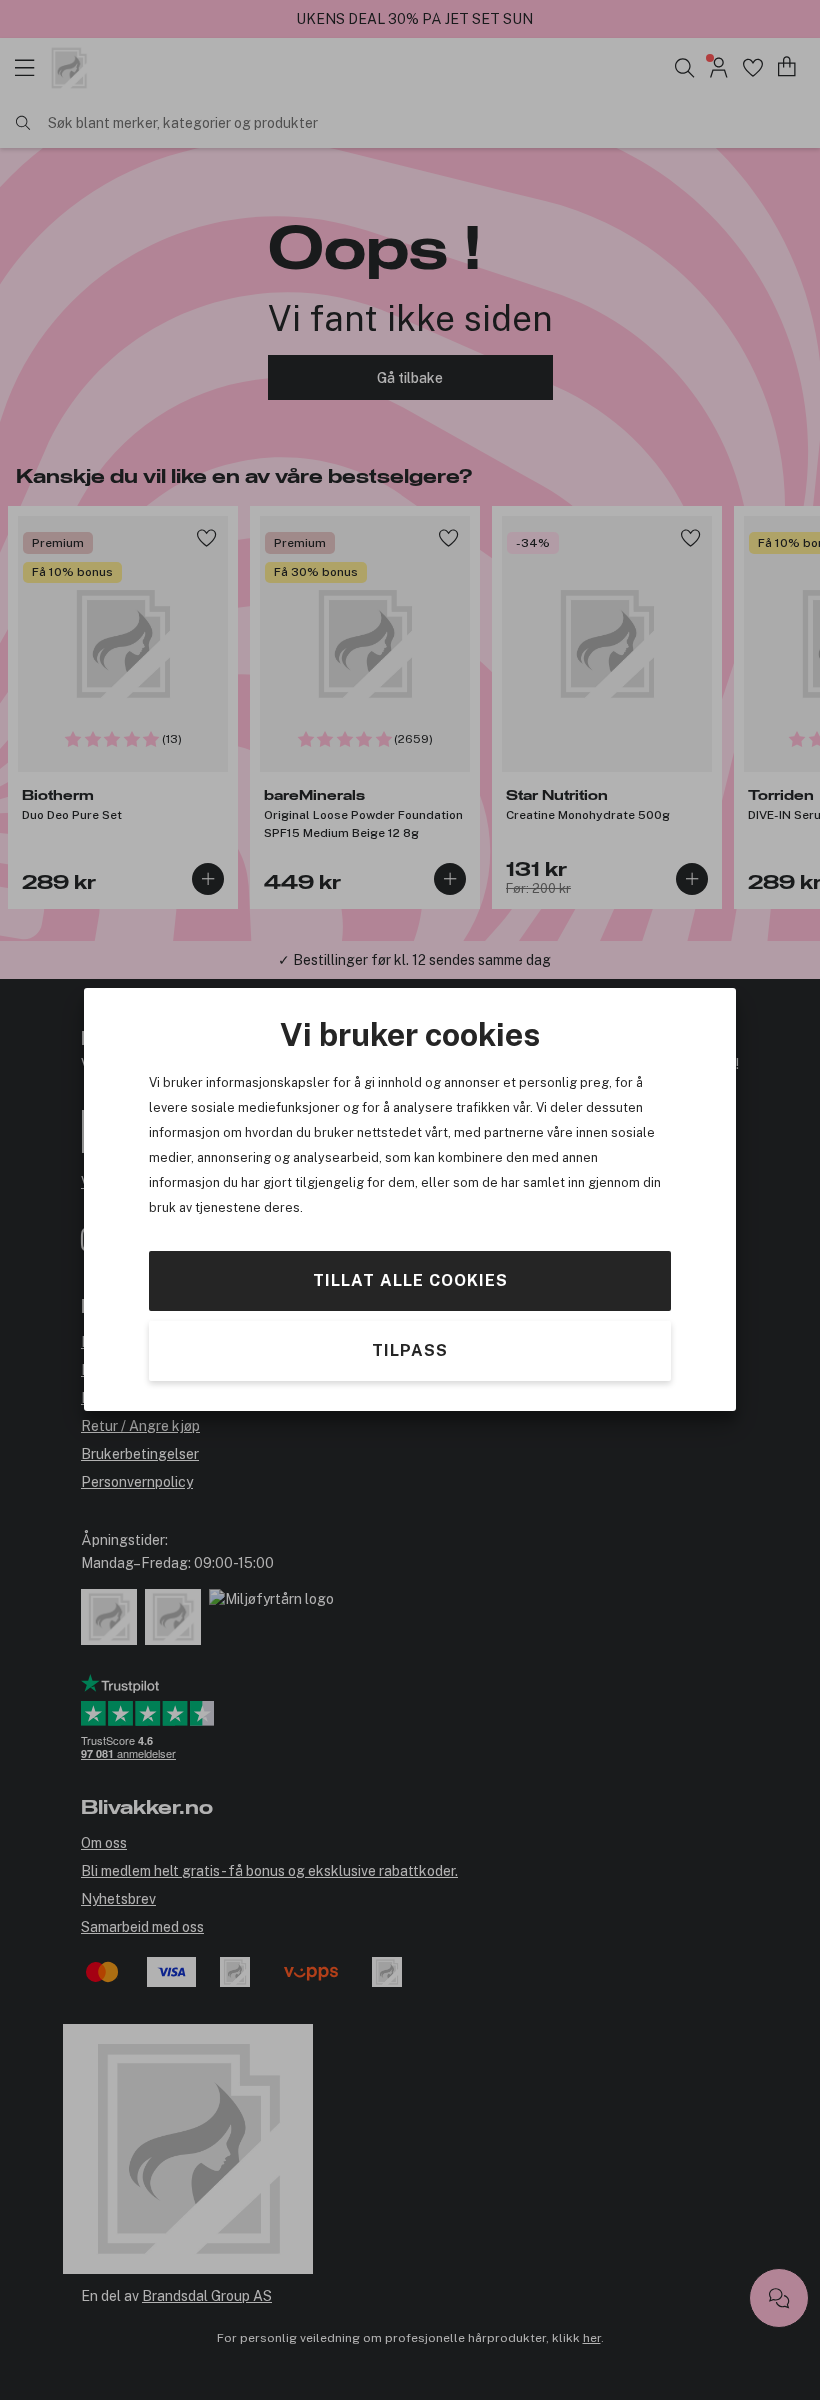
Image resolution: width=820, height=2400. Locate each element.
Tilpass (410, 1351)
